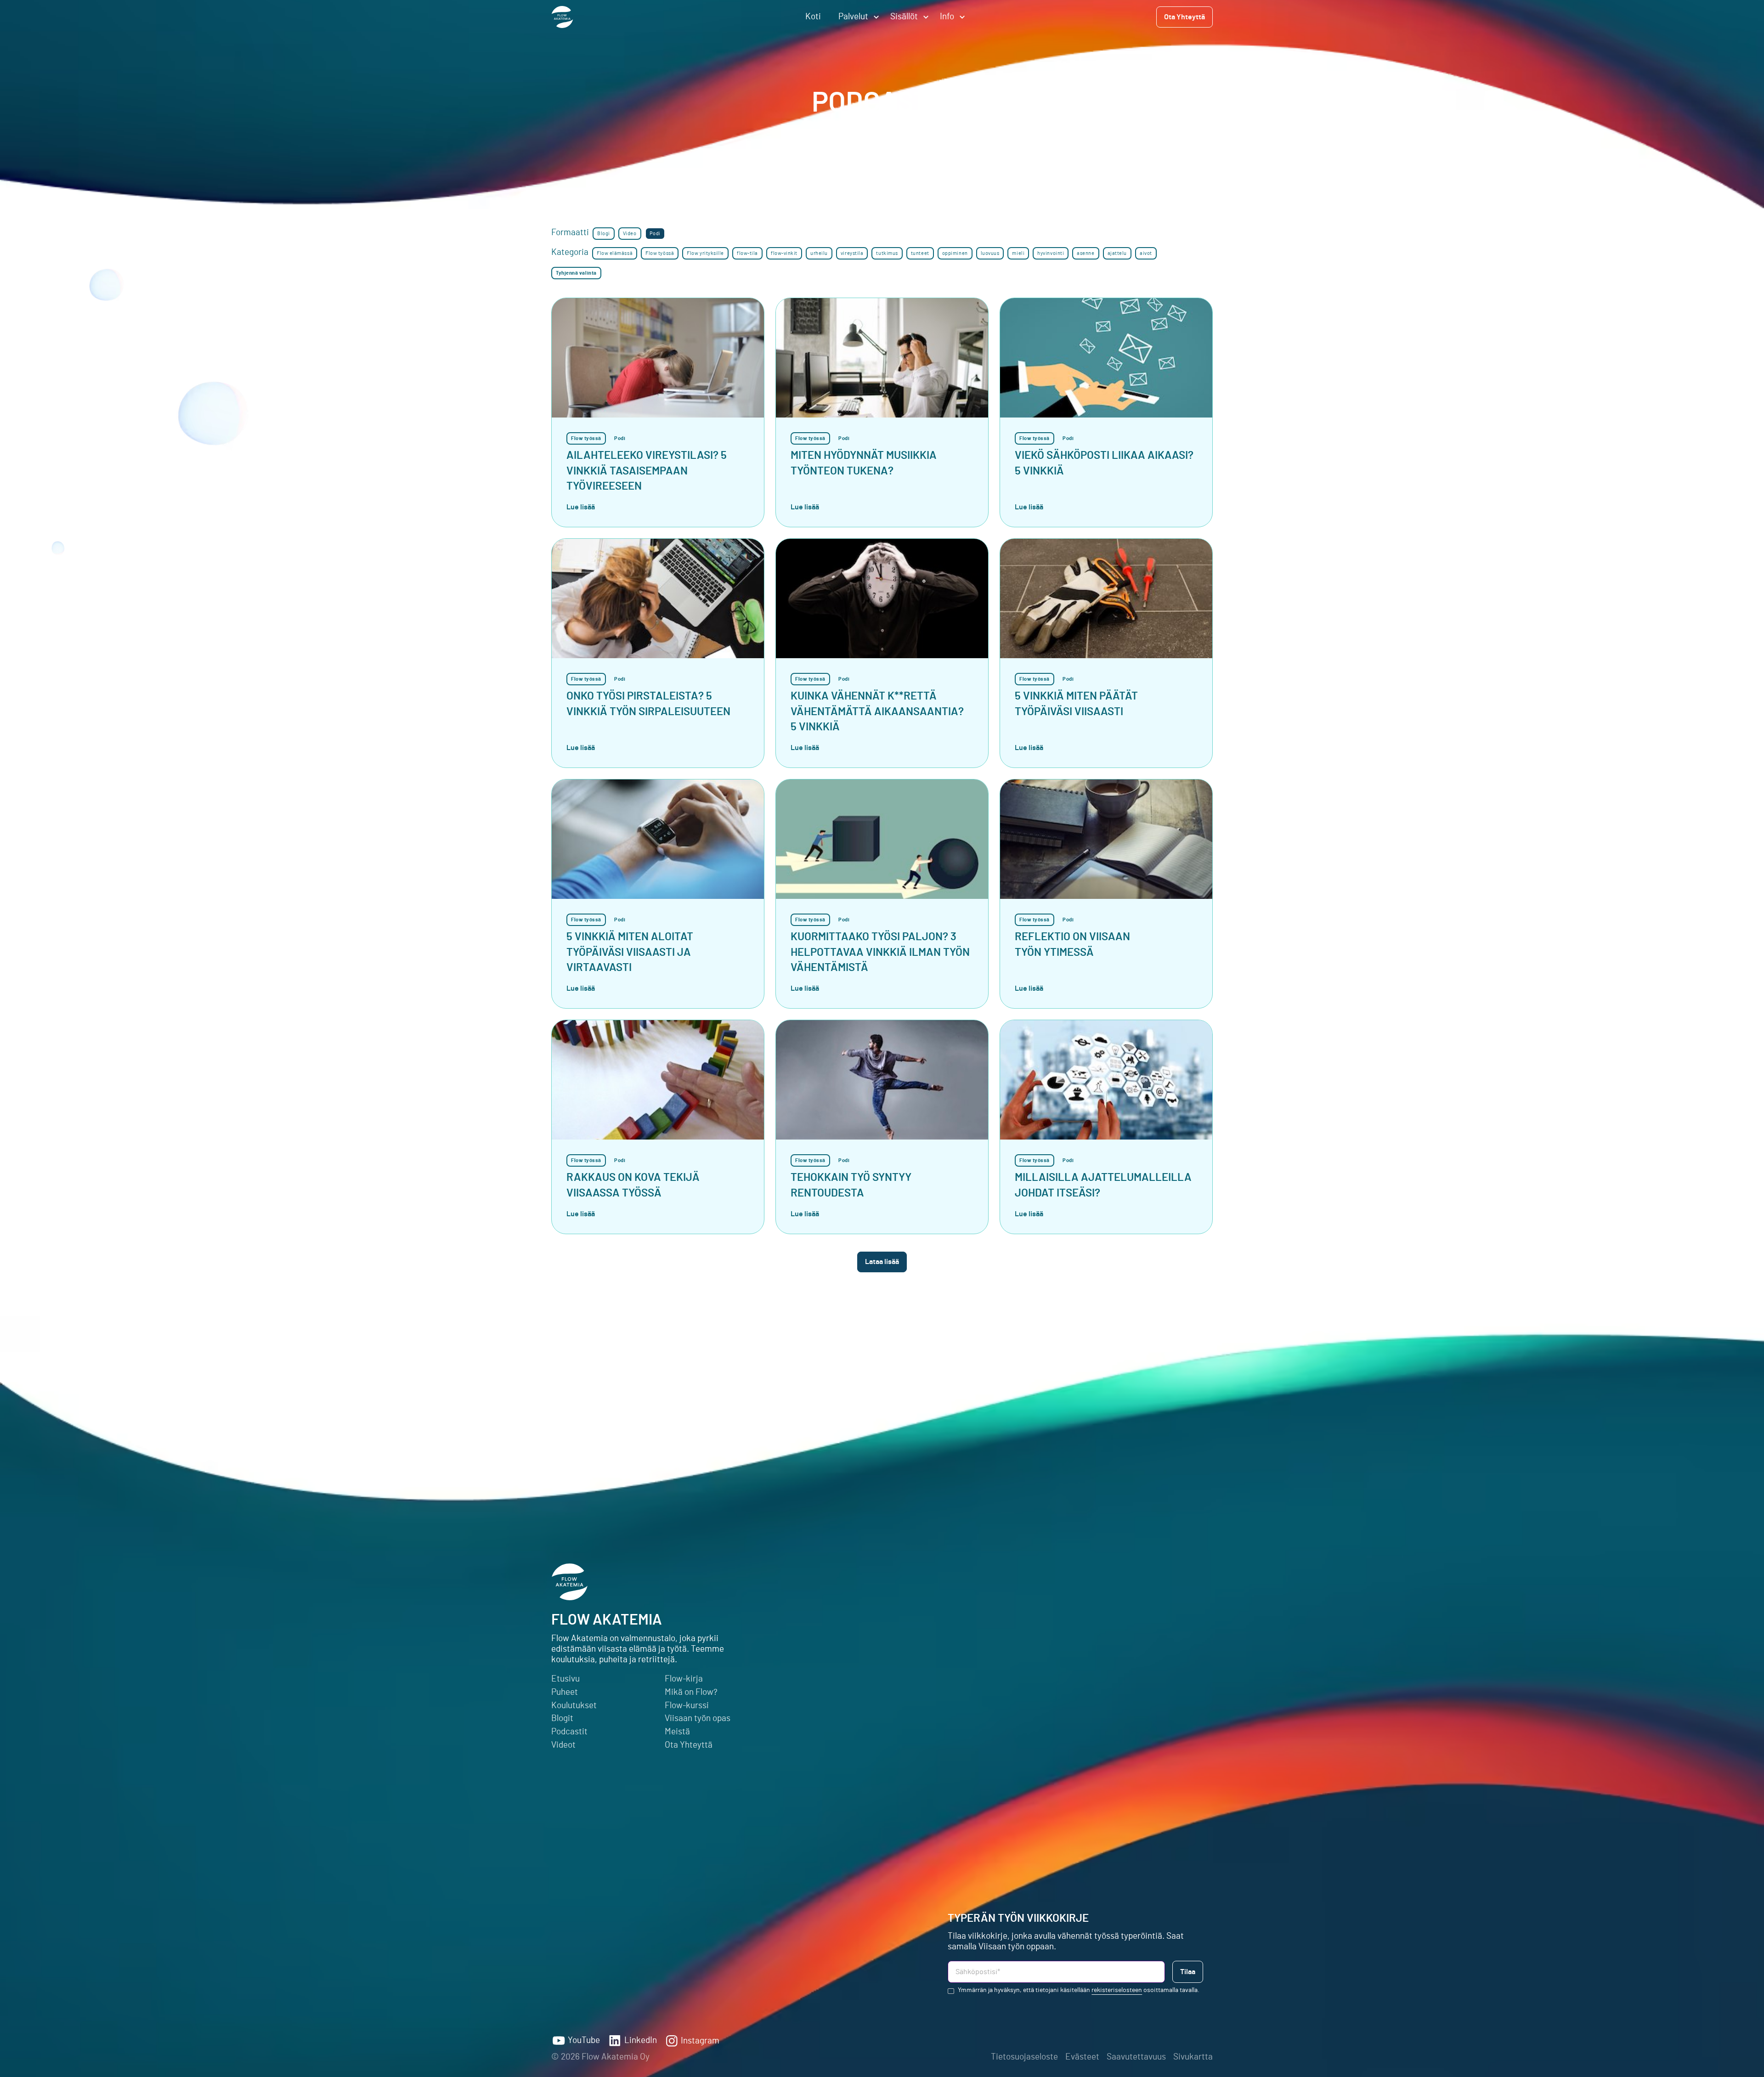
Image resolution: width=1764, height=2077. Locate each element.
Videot (563, 1745)
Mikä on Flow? (691, 1692)
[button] (856, 17)
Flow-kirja (684, 1679)
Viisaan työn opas (698, 1719)
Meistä (677, 1732)
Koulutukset (574, 1706)
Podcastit (569, 1732)
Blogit (562, 1719)
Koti (813, 17)
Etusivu (565, 1679)
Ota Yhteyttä (689, 1745)
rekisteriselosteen (1117, 1990)
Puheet (565, 1692)
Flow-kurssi (687, 1706)
